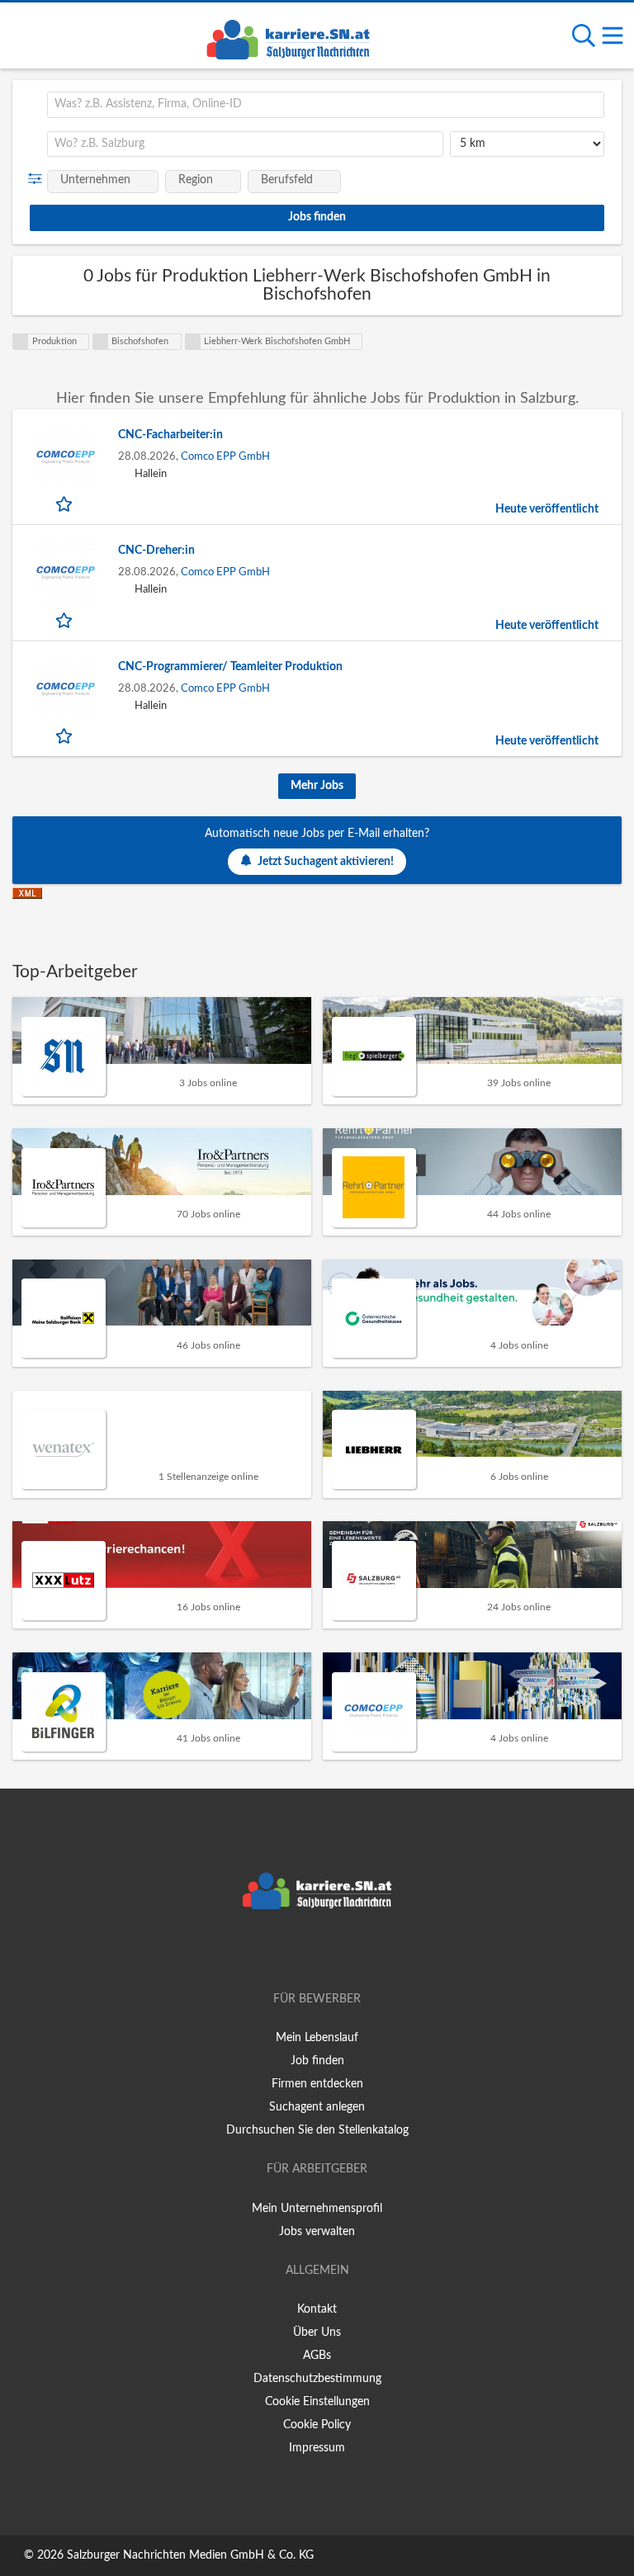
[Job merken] (66, 503)
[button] (38, 179)
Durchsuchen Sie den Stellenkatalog (317, 2130)
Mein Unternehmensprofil (317, 2209)
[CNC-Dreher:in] (65, 573)
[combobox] (326, 105)
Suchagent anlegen (317, 2107)
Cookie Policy (317, 2425)
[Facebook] (293, 1952)
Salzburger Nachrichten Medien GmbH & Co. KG (190, 2555)
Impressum (317, 2448)
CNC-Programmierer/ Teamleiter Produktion (230, 667)
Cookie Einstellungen (317, 2402)
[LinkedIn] (344, 1952)
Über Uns (317, 2333)
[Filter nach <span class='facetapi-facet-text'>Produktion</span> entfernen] (21, 342)
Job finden (317, 2061)
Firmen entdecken (317, 2084)
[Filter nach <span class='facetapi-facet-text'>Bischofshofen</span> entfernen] (101, 342)
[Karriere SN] (288, 37)
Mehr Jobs (317, 786)
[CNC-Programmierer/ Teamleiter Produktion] (65, 690)
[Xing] (320, 1952)
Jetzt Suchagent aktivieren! (326, 862)
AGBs (317, 2356)
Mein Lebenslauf (317, 2038)
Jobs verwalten (317, 2232)
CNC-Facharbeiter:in (170, 435)
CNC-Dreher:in (156, 551)
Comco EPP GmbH (225, 456)
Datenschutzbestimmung (317, 2379)
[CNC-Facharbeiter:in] (65, 458)
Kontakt (317, 2309)
